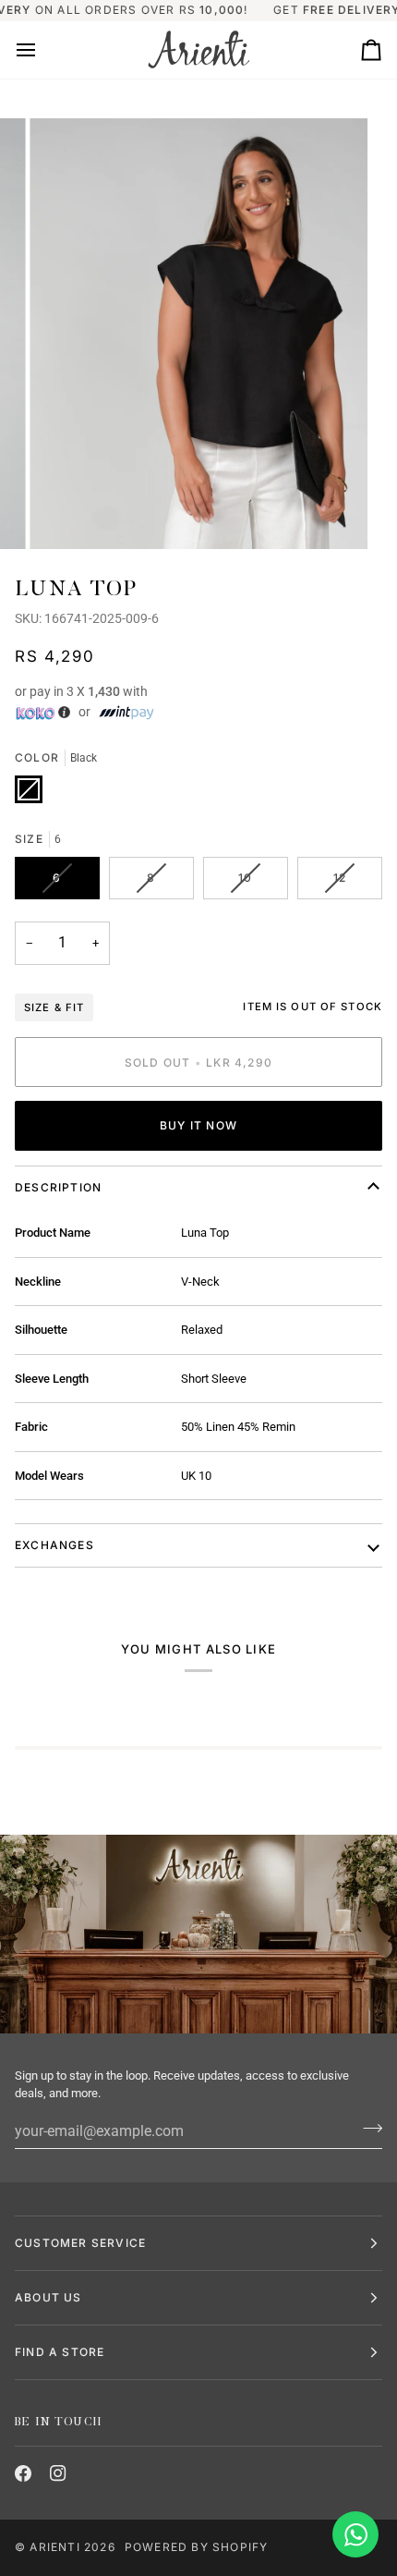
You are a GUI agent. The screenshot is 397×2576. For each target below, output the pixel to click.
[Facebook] (23, 2473)
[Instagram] (58, 2473)
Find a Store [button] (60, 2352)
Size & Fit (54, 1007)
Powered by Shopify (197, 2547)
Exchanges (54, 1545)
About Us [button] (48, 2297)
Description (58, 1187)
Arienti (54, 2547)
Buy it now (198, 1125)
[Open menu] (42, 50)
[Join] (367, 2129)
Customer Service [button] (80, 2243)
